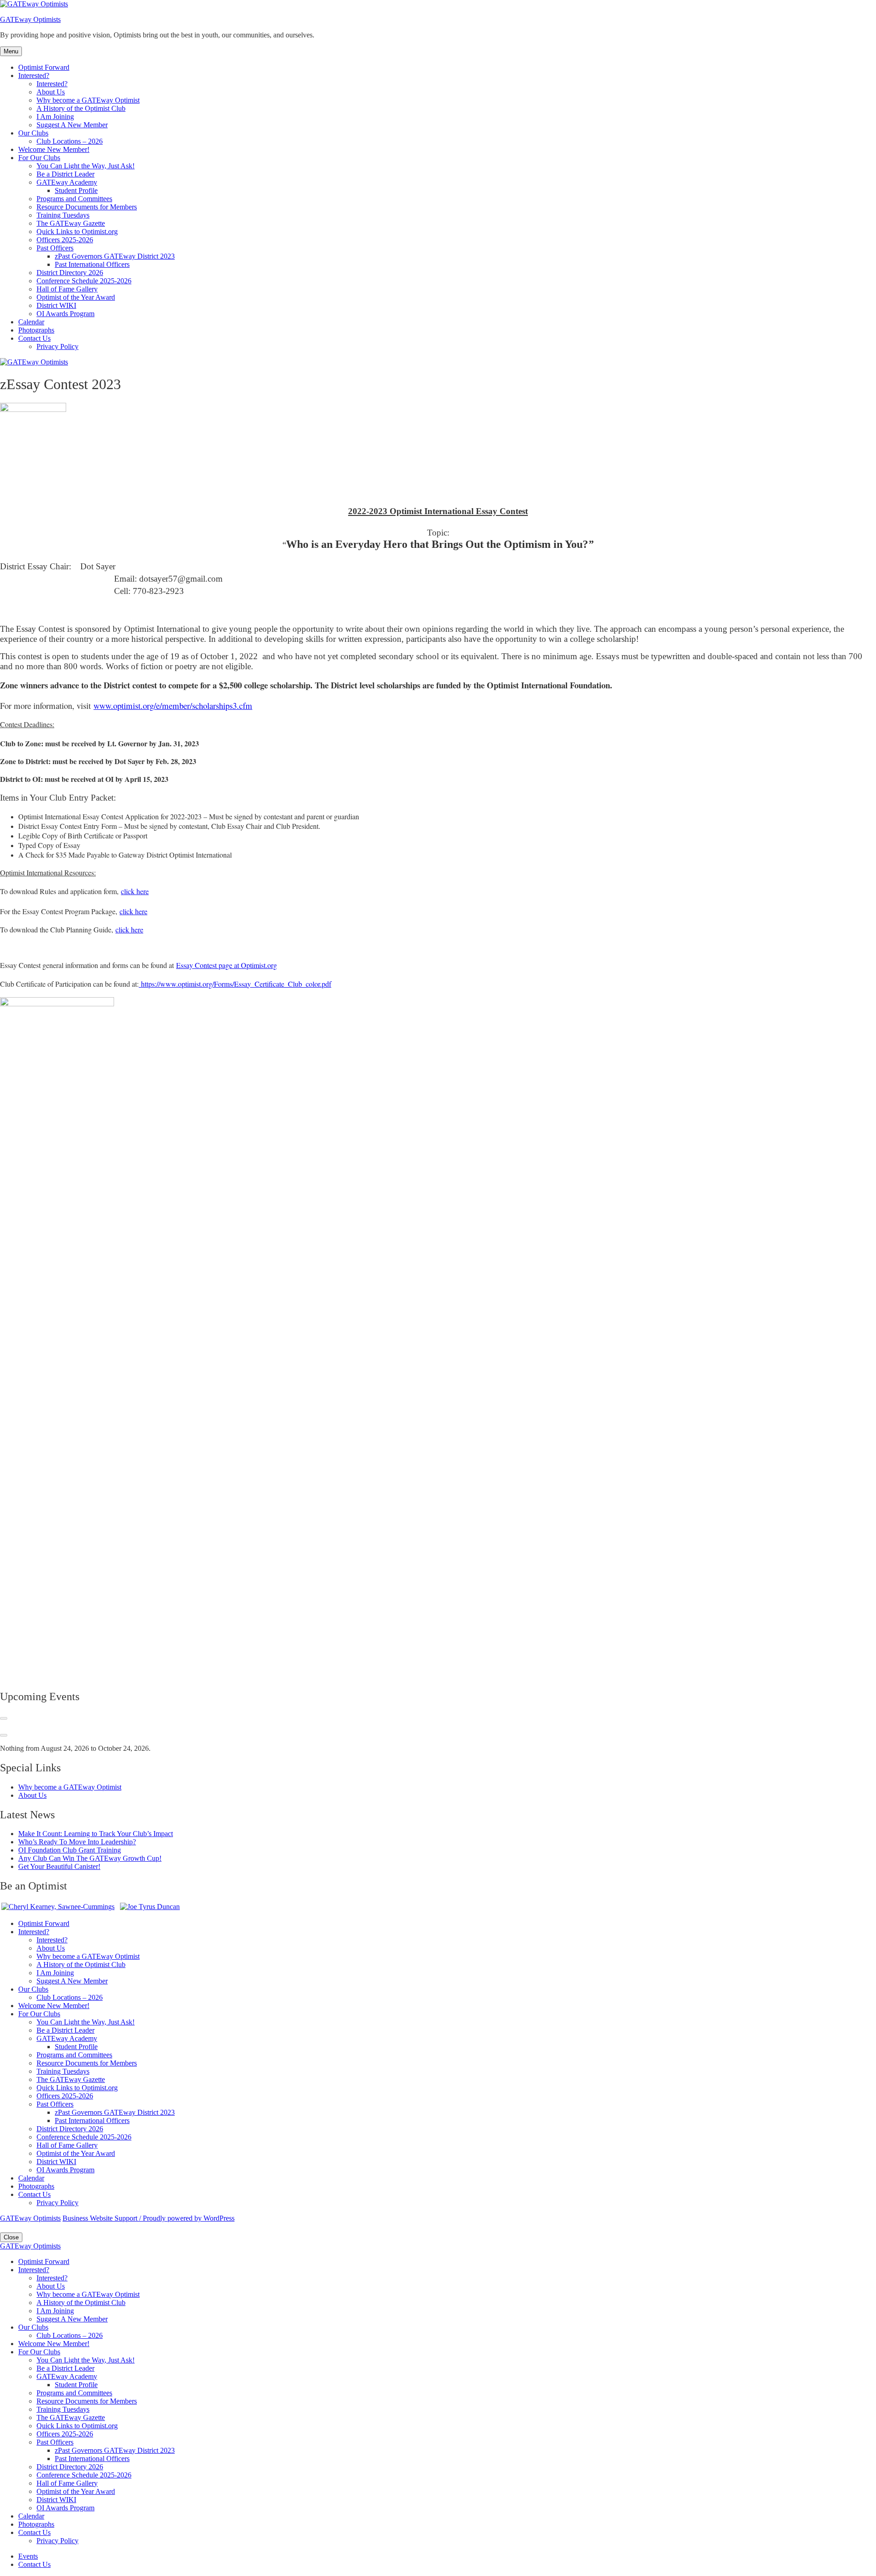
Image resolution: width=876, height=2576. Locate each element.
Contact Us (34, 338)
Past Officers (55, 248)
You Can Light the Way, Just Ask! (86, 166)
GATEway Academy (67, 182)
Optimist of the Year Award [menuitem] (76, 2491)
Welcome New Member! (54, 149)
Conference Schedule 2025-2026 (84, 281)
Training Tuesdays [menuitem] (63, 2409)
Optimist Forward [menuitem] (44, 2261)
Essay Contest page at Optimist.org (227, 965)
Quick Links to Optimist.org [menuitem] (77, 2426)
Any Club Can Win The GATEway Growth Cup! (90, 1858)
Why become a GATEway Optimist (88, 100)
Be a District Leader (65, 174)
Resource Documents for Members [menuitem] (87, 2401)
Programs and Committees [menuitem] (74, 2393)
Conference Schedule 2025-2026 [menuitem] (84, 2475)
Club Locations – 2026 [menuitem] (70, 2335)
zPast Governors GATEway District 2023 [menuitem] (115, 2450)
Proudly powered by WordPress (189, 2218)
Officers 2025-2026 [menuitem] (65, 2434)
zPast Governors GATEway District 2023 (115, 256)
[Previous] (4, 1718)
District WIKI (56, 305)
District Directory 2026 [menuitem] (70, 2467)
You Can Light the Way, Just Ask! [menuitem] (86, 2360)
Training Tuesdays (63, 215)
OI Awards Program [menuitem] (65, 2508)
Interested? (34, 75)
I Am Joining (55, 117)
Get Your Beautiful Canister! (59, 1866)
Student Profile (76, 190)
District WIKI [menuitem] (56, 2500)
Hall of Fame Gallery (67, 289)
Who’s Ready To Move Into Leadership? (77, 1842)
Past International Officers (92, 264)
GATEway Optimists (30, 19)
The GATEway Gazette (71, 223)
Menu (11, 51)
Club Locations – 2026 (70, 141)
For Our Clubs (39, 158)
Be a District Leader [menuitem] (65, 2368)
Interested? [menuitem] (34, 2270)
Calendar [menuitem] (31, 2516)
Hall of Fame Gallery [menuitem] (67, 2483)
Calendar (31, 322)
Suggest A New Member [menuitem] (72, 2319)
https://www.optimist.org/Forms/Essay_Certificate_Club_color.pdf (235, 984)
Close (11, 2237)
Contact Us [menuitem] (34, 2532)
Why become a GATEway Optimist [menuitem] (88, 2294)
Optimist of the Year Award (76, 297)
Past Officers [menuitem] (55, 2442)
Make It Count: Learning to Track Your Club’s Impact (96, 1834)
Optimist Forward (44, 67)
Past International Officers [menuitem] (92, 2459)
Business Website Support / (103, 2218)
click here (135, 891)
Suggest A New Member (72, 125)
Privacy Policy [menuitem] (57, 2541)
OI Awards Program (65, 314)
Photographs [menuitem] (36, 2524)
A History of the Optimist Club (81, 108)
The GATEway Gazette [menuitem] (71, 2417)
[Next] (4, 1735)
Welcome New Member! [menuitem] (54, 2344)
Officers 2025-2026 (65, 240)
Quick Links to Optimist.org (77, 232)
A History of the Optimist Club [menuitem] (81, 2303)
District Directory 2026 (70, 273)
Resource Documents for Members (87, 207)
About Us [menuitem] (51, 2286)
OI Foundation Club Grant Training (70, 1850)
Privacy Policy (57, 346)
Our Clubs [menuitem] (33, 2327)
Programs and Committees (74, 199)
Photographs (36, 330)
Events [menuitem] (28, 2556)
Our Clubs (33, 133)
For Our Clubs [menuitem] (39, 2352)
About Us (51, 92)
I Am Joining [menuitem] (55, 2311)
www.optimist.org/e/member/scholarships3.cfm (173, 705)
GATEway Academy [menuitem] (67, 2376)
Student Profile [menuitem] (76, 2385)
